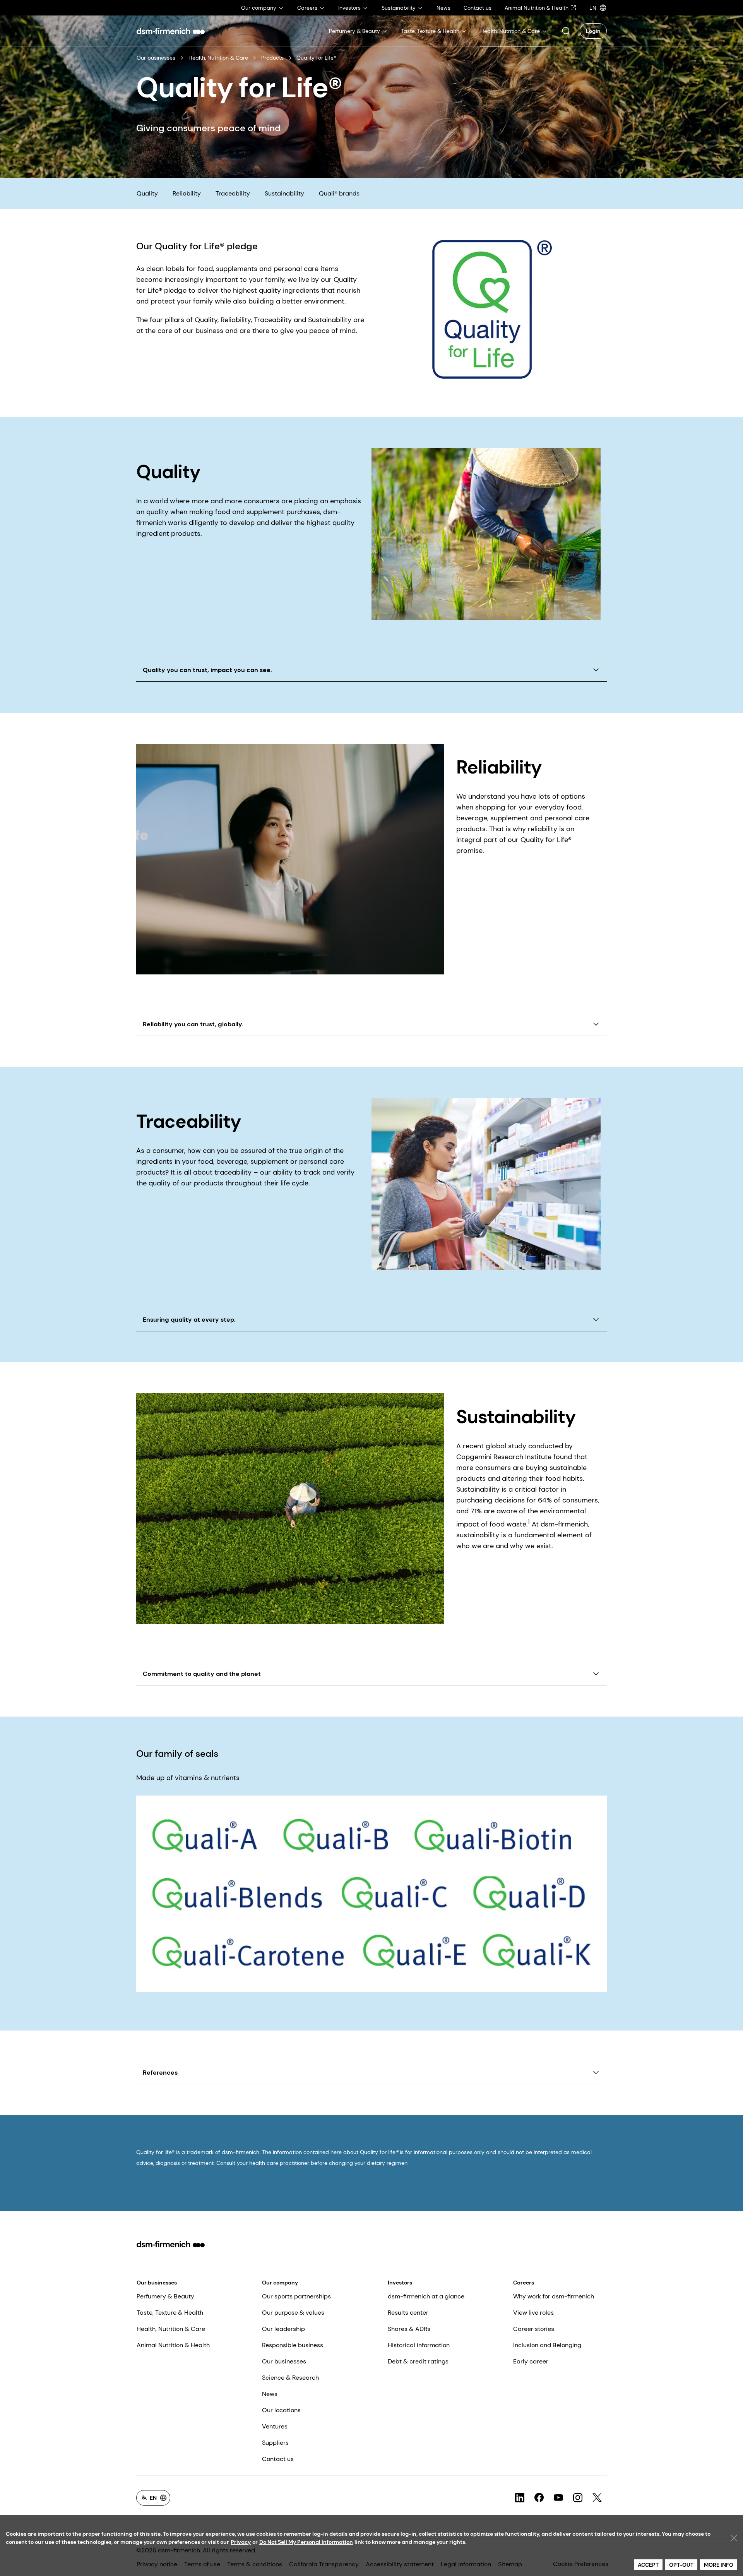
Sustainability (284, 193)
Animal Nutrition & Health (173, 2345)
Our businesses (156, 58)
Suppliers (275, 2443)
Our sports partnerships (296, 2296)
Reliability (187, 193)
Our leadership (283, 2329)
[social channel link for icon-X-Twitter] (597, 2498)
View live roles (533, 2313)
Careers (524, 2283)
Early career (531, 2361)
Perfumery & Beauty (165, 2296)
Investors (400, 2283)
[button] (566, 31)
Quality (147, 193)
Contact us (278, 2459)
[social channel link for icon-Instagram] (578, 2498)
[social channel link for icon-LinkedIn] (520, 2498)
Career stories (534, 2329)
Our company (280, 2283)
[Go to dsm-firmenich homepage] (171, 31)
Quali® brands (339, 193)
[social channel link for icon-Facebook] (539, 2498)
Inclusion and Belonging (547, 2345)
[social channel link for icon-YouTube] (558, 2498)
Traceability (233, 193)
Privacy (241, 2542)
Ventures (275, 2426)
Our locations (281, 2410)
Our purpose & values (293, 2313)
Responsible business (293, 2345)
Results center (408, 2313)
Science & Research (290, 2378)
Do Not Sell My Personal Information (306, 2542)
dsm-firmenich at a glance (426, 2296)
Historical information (419, 2345)
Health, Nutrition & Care (218, 58)
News (270, 2394)
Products (272, 58)
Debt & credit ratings (418, 2361)
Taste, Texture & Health (170, 2313)
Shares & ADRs (409, 2329)
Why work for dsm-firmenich (554, 2296)
